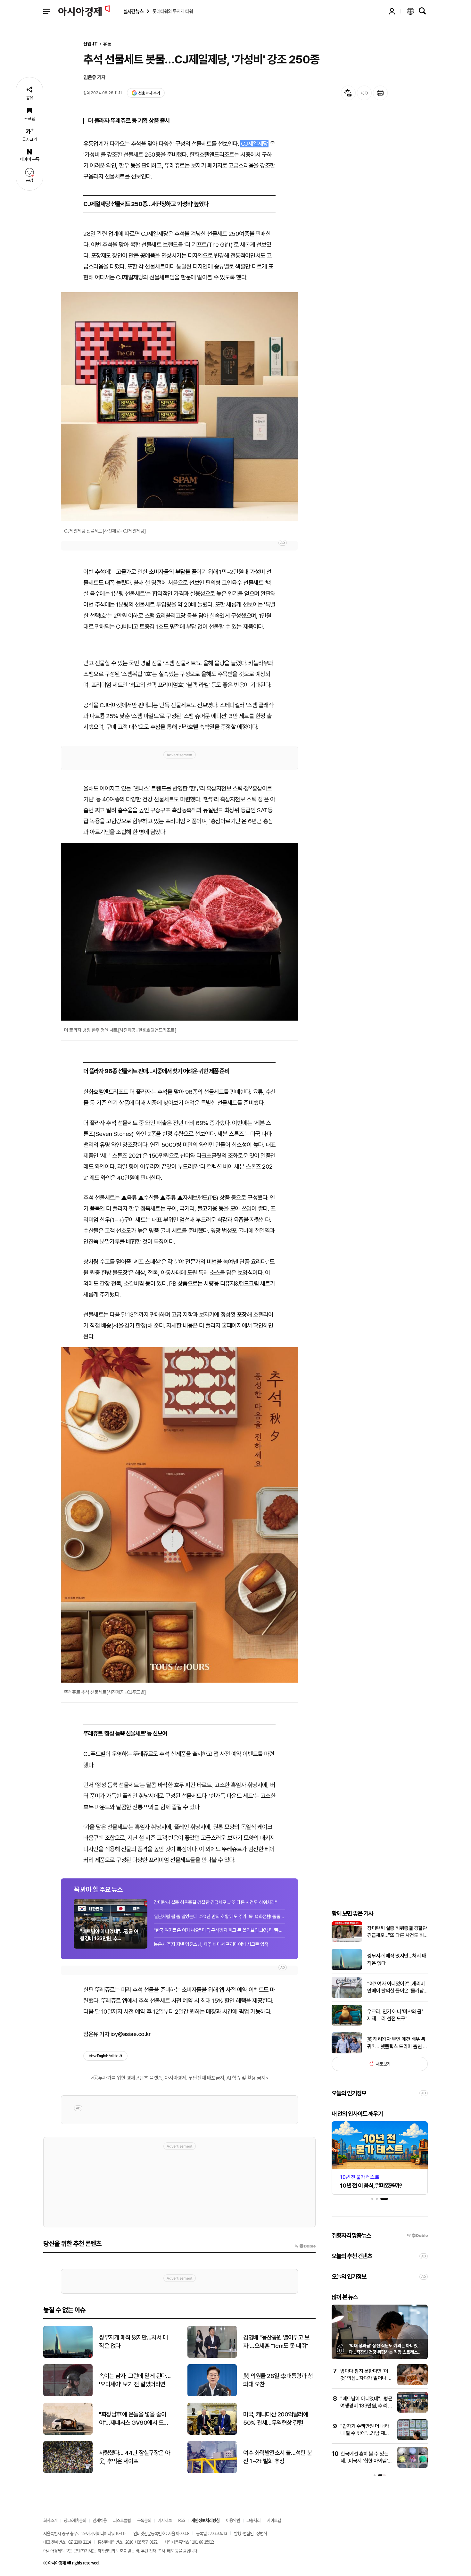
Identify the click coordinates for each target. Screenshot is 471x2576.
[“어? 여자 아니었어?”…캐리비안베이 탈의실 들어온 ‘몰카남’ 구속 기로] (347, 1996)
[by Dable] (305, 2246)
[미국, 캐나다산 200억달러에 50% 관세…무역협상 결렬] (212, 2433)
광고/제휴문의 (75, 2520)
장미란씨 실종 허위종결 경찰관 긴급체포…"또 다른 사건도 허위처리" (215, 1902)
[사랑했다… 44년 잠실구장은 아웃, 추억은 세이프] (68, 2472)
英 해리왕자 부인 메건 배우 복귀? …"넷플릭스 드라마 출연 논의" (397, 2043)
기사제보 (165, 2520)
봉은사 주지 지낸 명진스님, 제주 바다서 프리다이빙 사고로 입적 (211, 1944)
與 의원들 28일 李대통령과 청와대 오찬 (278, 2380)
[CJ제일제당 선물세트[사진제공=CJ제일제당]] (179, 407)
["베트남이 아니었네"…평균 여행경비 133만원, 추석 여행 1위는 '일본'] (413, 2411)
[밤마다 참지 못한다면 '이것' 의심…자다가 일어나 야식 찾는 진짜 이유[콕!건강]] (413, 2384)
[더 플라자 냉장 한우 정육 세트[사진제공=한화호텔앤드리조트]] (179, 932)
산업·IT (91, 44)
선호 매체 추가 (149, 93)
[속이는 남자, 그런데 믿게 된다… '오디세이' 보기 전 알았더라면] (68, 2395)
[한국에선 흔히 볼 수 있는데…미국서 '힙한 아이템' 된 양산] (413, 2466)
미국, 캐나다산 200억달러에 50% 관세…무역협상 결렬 (276, 2419)
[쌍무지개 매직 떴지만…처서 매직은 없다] (347, 1969)
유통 (107, 44)
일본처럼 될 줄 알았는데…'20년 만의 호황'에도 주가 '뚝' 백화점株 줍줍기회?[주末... (219, 1917)
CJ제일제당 (254, 144)
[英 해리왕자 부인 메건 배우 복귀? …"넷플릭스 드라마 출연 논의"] (347, 2052)
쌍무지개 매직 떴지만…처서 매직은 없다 (397, 1959)
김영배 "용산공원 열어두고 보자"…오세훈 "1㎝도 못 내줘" (276, 2342)
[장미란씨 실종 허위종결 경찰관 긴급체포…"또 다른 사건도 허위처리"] (347, 1941)
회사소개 (50, 2520)
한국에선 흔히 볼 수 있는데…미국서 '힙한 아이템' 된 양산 (364, 2461)
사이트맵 (274, 2520)
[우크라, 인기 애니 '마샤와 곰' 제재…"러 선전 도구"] (347, 2024)
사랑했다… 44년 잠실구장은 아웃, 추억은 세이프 (135, 2457)
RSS (182, 2520)
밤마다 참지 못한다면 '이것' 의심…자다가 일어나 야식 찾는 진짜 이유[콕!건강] (366, 2378)
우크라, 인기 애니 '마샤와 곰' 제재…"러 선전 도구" (395, 2015)
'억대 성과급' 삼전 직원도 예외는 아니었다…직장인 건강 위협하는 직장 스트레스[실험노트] (383, 2352)
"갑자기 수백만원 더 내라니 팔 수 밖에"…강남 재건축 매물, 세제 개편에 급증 (365, 2433)
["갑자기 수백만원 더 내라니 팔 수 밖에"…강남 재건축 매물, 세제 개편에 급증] (413, 2439)
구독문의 (144, 2520)
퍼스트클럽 (122, 2520)
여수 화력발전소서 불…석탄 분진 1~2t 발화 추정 (277, 2457)
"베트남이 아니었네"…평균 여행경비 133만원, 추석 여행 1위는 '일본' (366, 2406)
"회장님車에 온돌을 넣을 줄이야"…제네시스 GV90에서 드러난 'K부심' (134, 2419)
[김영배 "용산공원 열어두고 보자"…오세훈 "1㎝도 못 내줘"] (212, 2356)
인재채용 (100, 2520)
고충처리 (253, 2520)
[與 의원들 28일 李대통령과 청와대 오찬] (212, 2395)
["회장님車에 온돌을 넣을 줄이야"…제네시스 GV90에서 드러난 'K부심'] (68, 2433)
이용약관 (233, 2520)
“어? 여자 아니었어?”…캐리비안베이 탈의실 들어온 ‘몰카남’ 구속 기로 (396, 1987)
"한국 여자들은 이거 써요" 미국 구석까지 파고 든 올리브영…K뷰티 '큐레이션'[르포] (219, 1930)
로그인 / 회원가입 (392, 11)
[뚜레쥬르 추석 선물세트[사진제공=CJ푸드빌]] (179, 1515)
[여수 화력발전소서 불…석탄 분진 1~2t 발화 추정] (212, 2472)
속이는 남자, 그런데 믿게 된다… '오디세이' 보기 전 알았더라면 (135, 2380)
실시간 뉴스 (133, 11)
